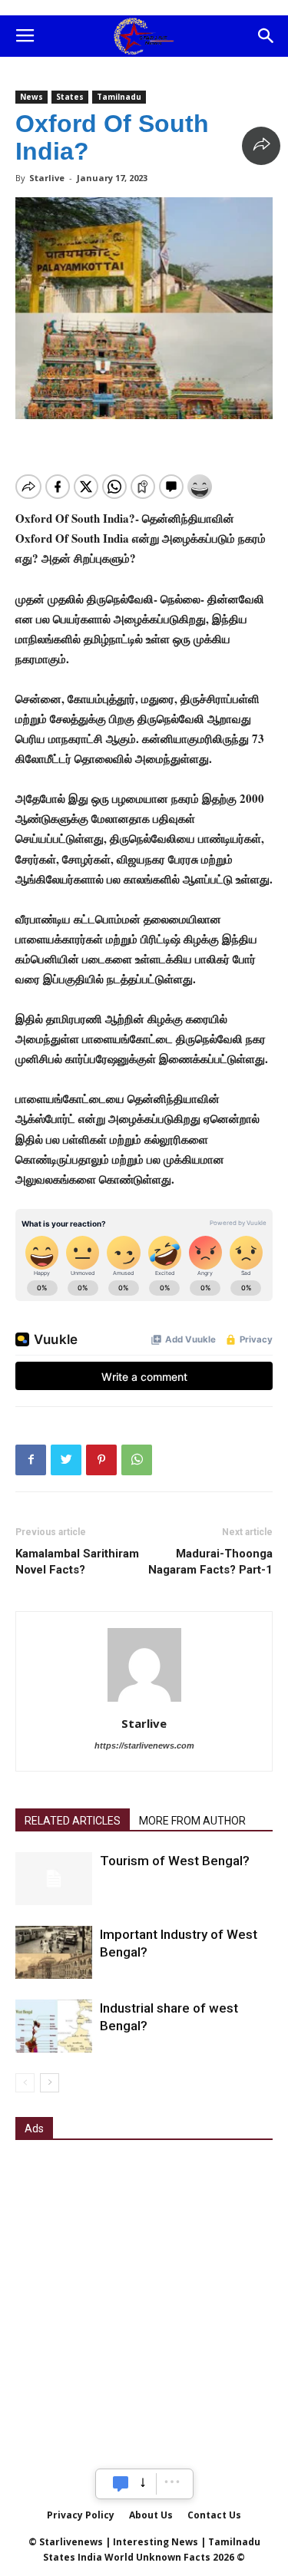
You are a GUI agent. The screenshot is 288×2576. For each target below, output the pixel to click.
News (31, 97)
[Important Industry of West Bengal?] (54, 1952)
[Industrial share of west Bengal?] (54, 2026)
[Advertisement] (144, 2304)
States (70, 97)
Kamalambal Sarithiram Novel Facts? (77, 1562)
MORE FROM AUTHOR (192, 1821)
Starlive (47, 178)
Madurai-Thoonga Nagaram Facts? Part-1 (210, 1562)
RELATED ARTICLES (73, 1821)
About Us (151, 2515)
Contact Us (214, 2515)
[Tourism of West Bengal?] (54, 1879)
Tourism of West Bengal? (175, 1861)
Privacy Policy (81, 2515)
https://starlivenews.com (144, 1745)
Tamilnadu (119, 97)
